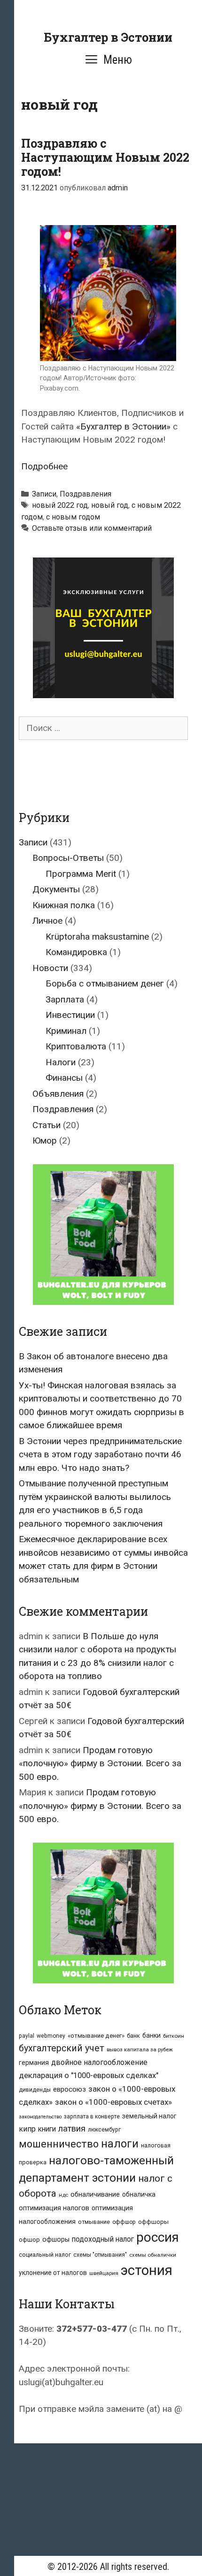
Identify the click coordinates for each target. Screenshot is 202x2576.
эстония (147, 2270)
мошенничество (59, 2144)
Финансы (64, 1078)
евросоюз (70, 2089)
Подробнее (44, 466)
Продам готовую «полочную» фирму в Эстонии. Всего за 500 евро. (100, 1763)
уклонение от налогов (53, 2273)
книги (47, 2129)
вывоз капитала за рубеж (140, 2049)
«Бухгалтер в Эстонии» (123, 426)
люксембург (104, 2130)
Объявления (58, 1094)
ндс (63, 2195)
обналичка (139, 2194)
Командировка (76, 952)
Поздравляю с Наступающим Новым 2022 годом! (105, 157)
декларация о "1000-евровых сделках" (89, 2075)
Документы (56, 889)
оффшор (124, 2222)
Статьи (47, 1125)
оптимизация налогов (54, 2208)
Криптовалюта (76, 1046)
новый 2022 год (60, 505)
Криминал (66, 1031)
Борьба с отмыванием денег (105, 983)
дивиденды (35, 2090)
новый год (110, 505)
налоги (120, 2144)
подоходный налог (103, 2239)
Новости (50, 968)
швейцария (104, 2273)
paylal (27, 2036)
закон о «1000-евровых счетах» (113, 2102)
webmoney (51, 2036)
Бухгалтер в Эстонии (108, 37)
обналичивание (95, 2195)
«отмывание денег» (96, 2036)
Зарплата (65, 999)
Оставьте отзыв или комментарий (92, 528)
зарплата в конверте (92, 2117)
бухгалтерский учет (62, 2048)
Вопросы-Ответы (68, 858)
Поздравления (85, 494)
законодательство (40, 2117)
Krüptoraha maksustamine (97, 937)
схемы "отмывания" (100, 2255)
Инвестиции (70, 1015)
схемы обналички (153, 2255)
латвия (72, 2128)
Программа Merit (81, 874)
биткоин (174, 2036)
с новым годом (73, 517)
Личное (47, 921)
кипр (27, 2129)
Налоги (61, 1062)
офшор (29, 2240)
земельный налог (149, 2116)
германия (34, 2063)
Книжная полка (64, 905)
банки (151, 2035)
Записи (44, 494)
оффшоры (153, 2222)
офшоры (56, 2240)
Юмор (45, 1141)
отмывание (94, 2222)
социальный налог (45, 2255)
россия (158, 2237)
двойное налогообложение (99, 2062)
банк (133, 2036)
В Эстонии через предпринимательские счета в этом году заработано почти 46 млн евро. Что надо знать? (100, 1454)
